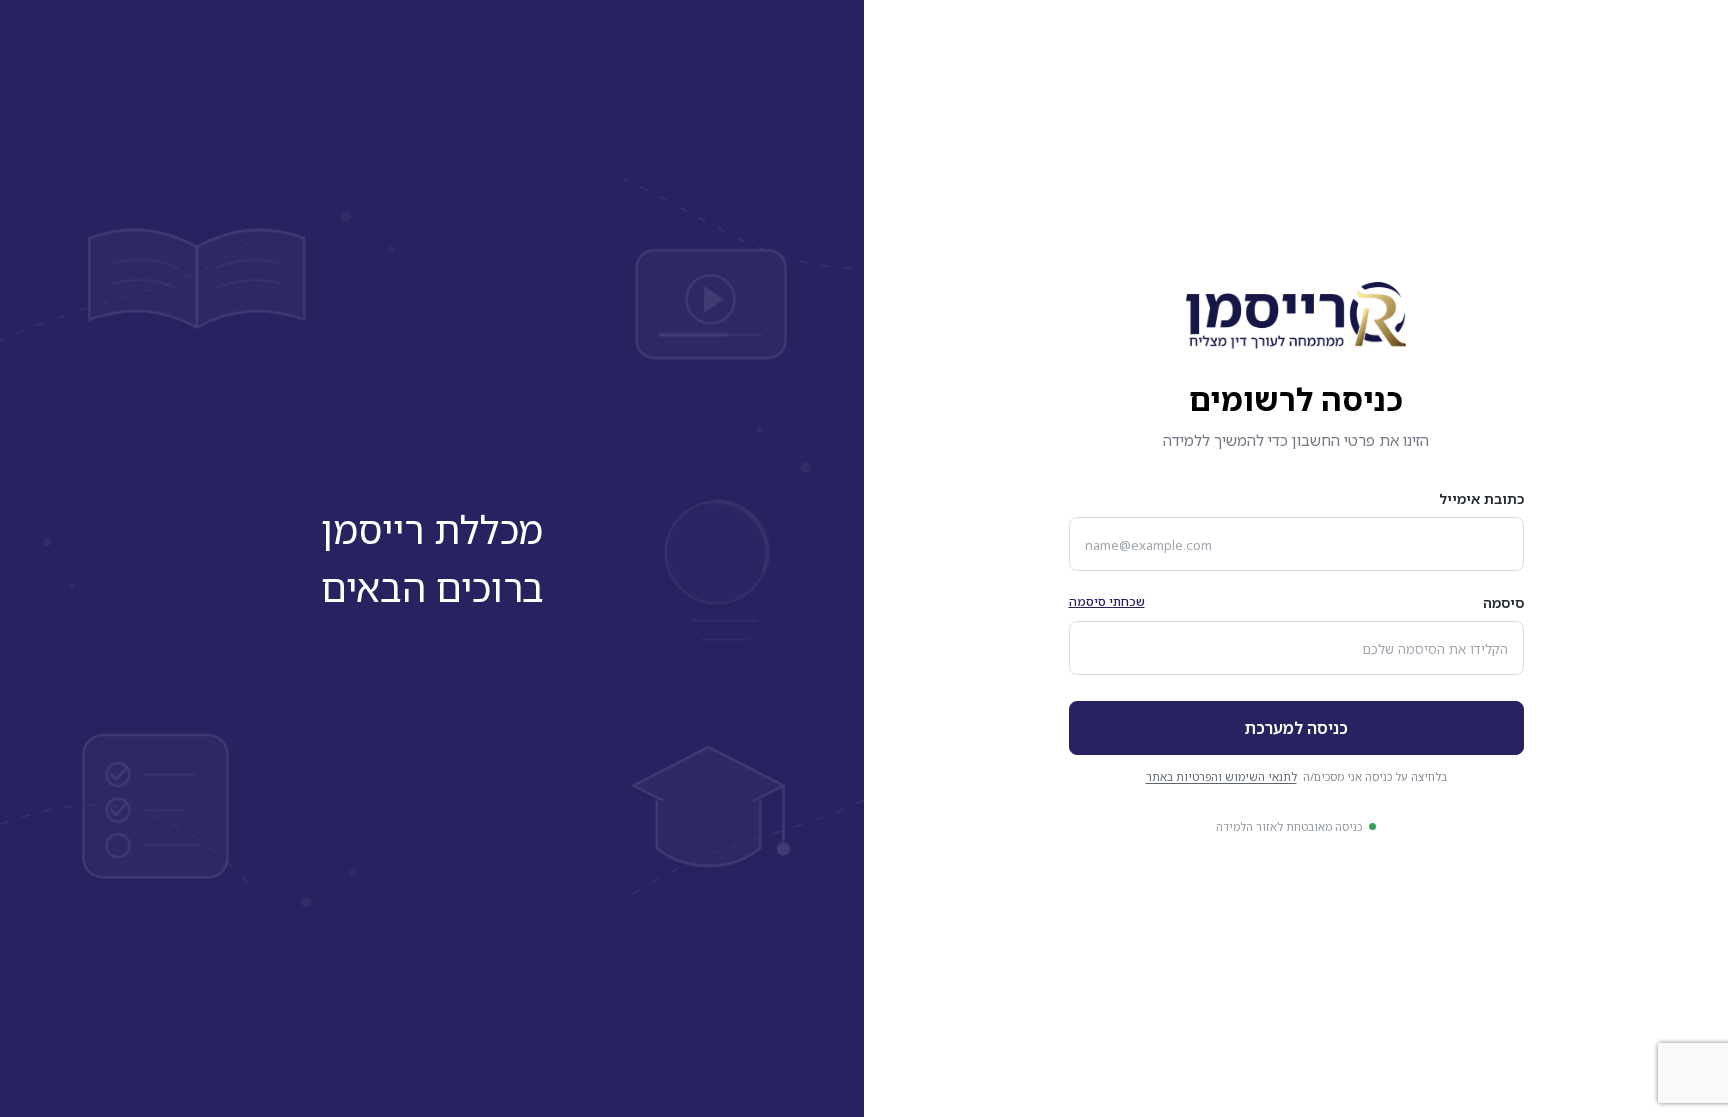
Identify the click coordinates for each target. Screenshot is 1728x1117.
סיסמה (1503, 602)
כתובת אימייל (1481, 498)
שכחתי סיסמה (1107, 601)
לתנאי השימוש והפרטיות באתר (1221, 776)
